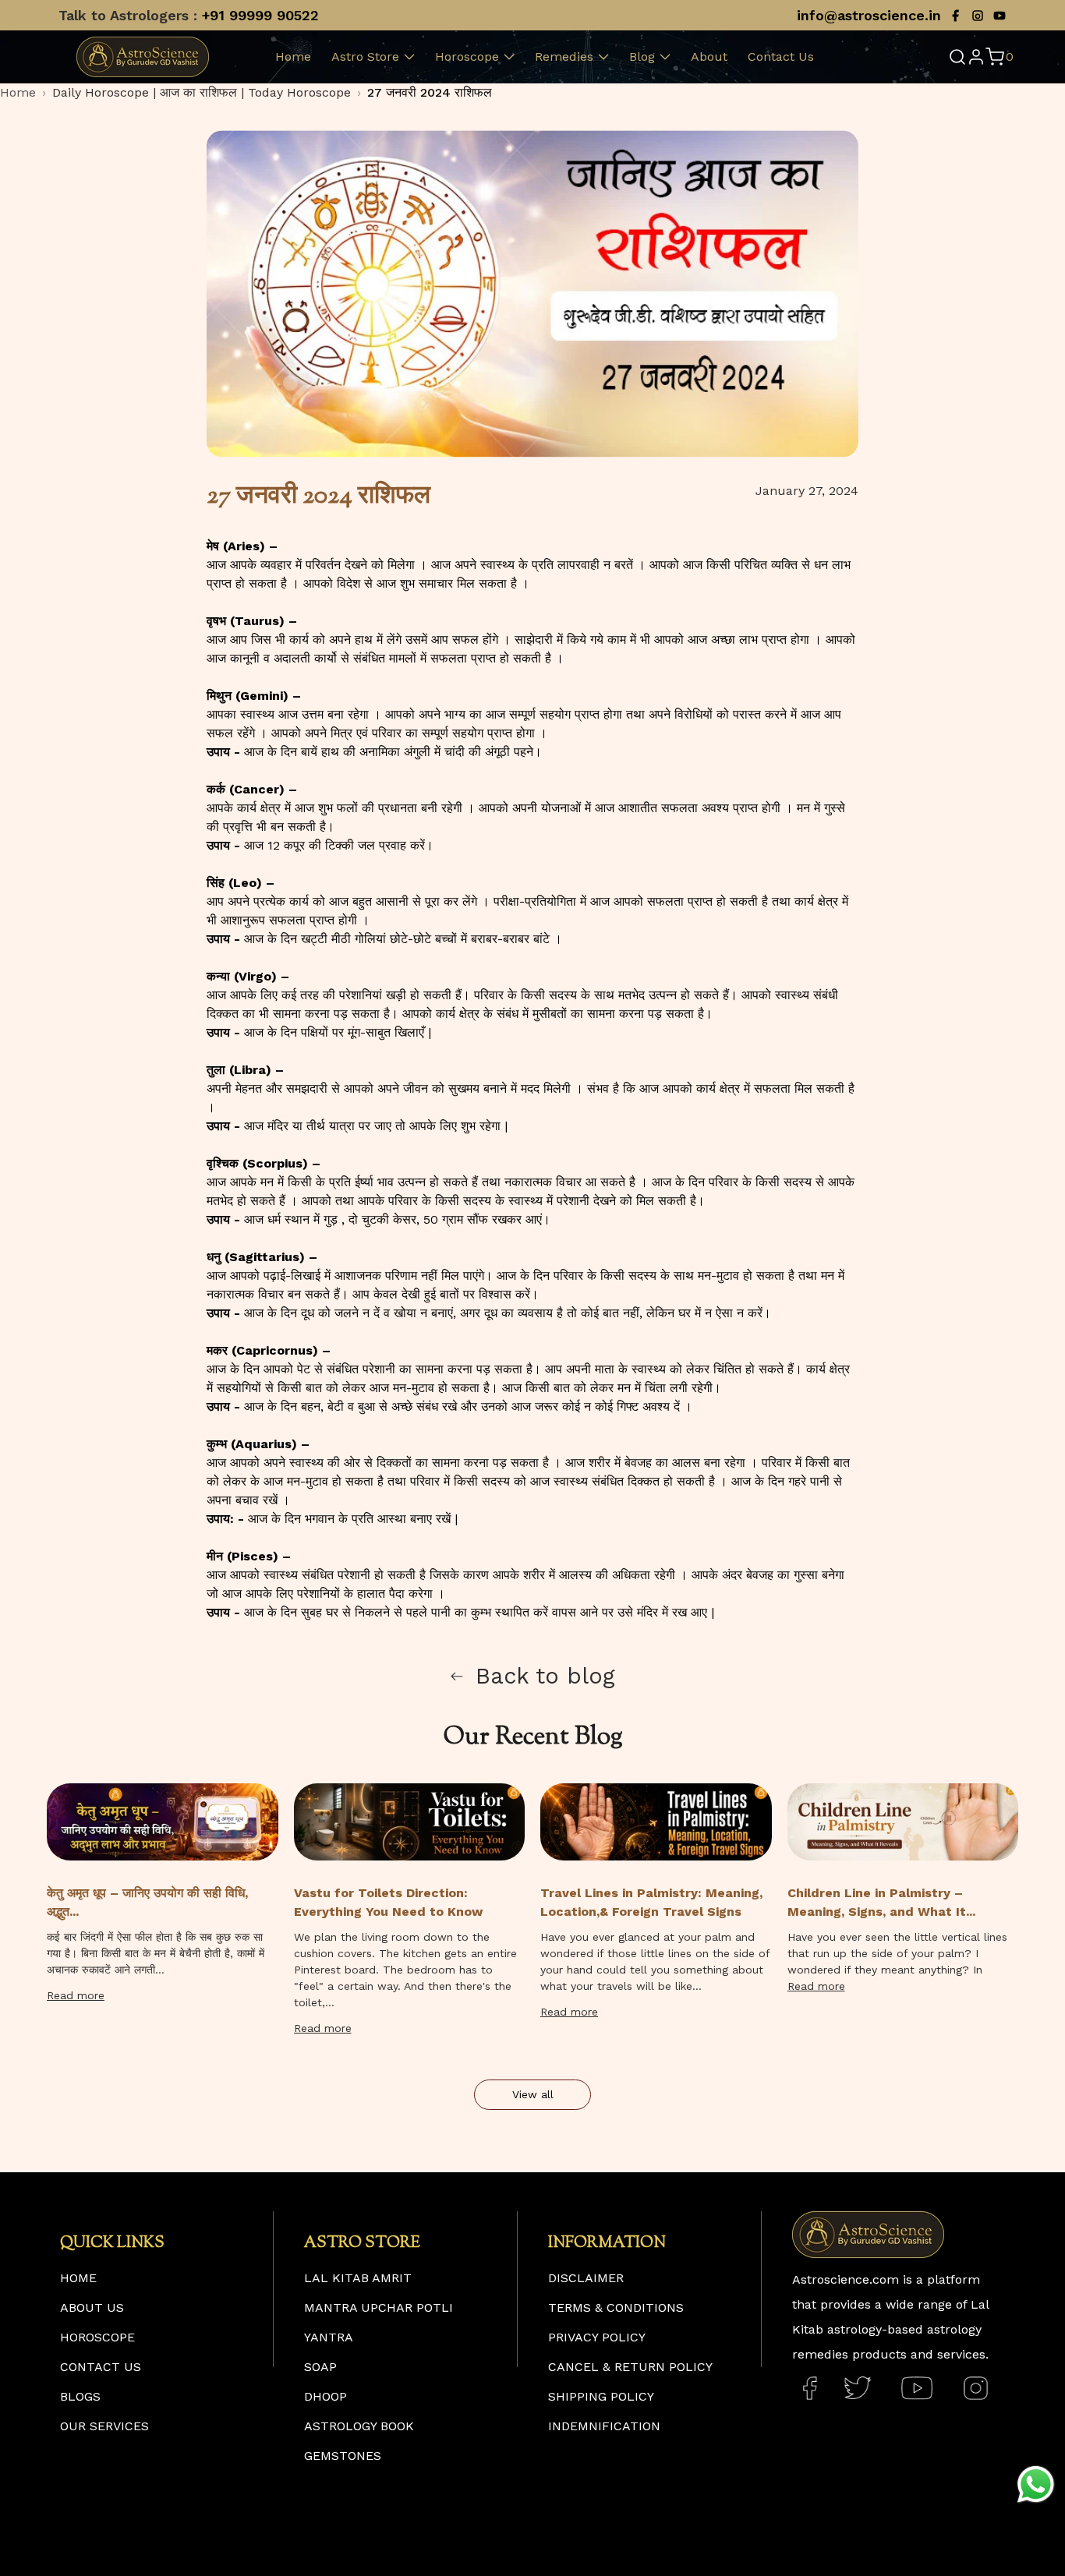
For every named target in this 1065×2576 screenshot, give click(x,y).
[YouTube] (1000, 16)
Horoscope (467, 57)
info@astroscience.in (869, 15)
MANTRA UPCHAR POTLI (379, 2307)
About (709, 57)
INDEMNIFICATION (604, 2426)
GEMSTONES (343, 2456)
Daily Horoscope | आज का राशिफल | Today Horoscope (202, 92)
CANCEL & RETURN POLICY (630, 2367)
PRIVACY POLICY (597, 2337)
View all (533, 2094)
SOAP (320, 2367)
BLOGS (80, 2396)
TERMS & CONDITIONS (616, 2307)
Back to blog (545, 1676)
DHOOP (326, 2396)
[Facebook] (956, 16)
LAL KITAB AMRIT (358, 2278)
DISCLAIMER (586, 2278)
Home (293, 57)
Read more (76, 1995)
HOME (78, 2278)
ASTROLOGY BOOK (359, 2426)
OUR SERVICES (104, 2426)
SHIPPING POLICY (601, 2396)
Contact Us (781, 57)
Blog (642, 57)
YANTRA (329, 2337)
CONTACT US (101, 2367)
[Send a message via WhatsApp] (1036, 2484)
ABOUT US (92, 2307)
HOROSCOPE (97, 2337)
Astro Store (365, 57)
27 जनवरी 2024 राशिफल (430, 92)
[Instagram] (978, 16)
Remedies (564, 57)
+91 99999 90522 (260, 15)
